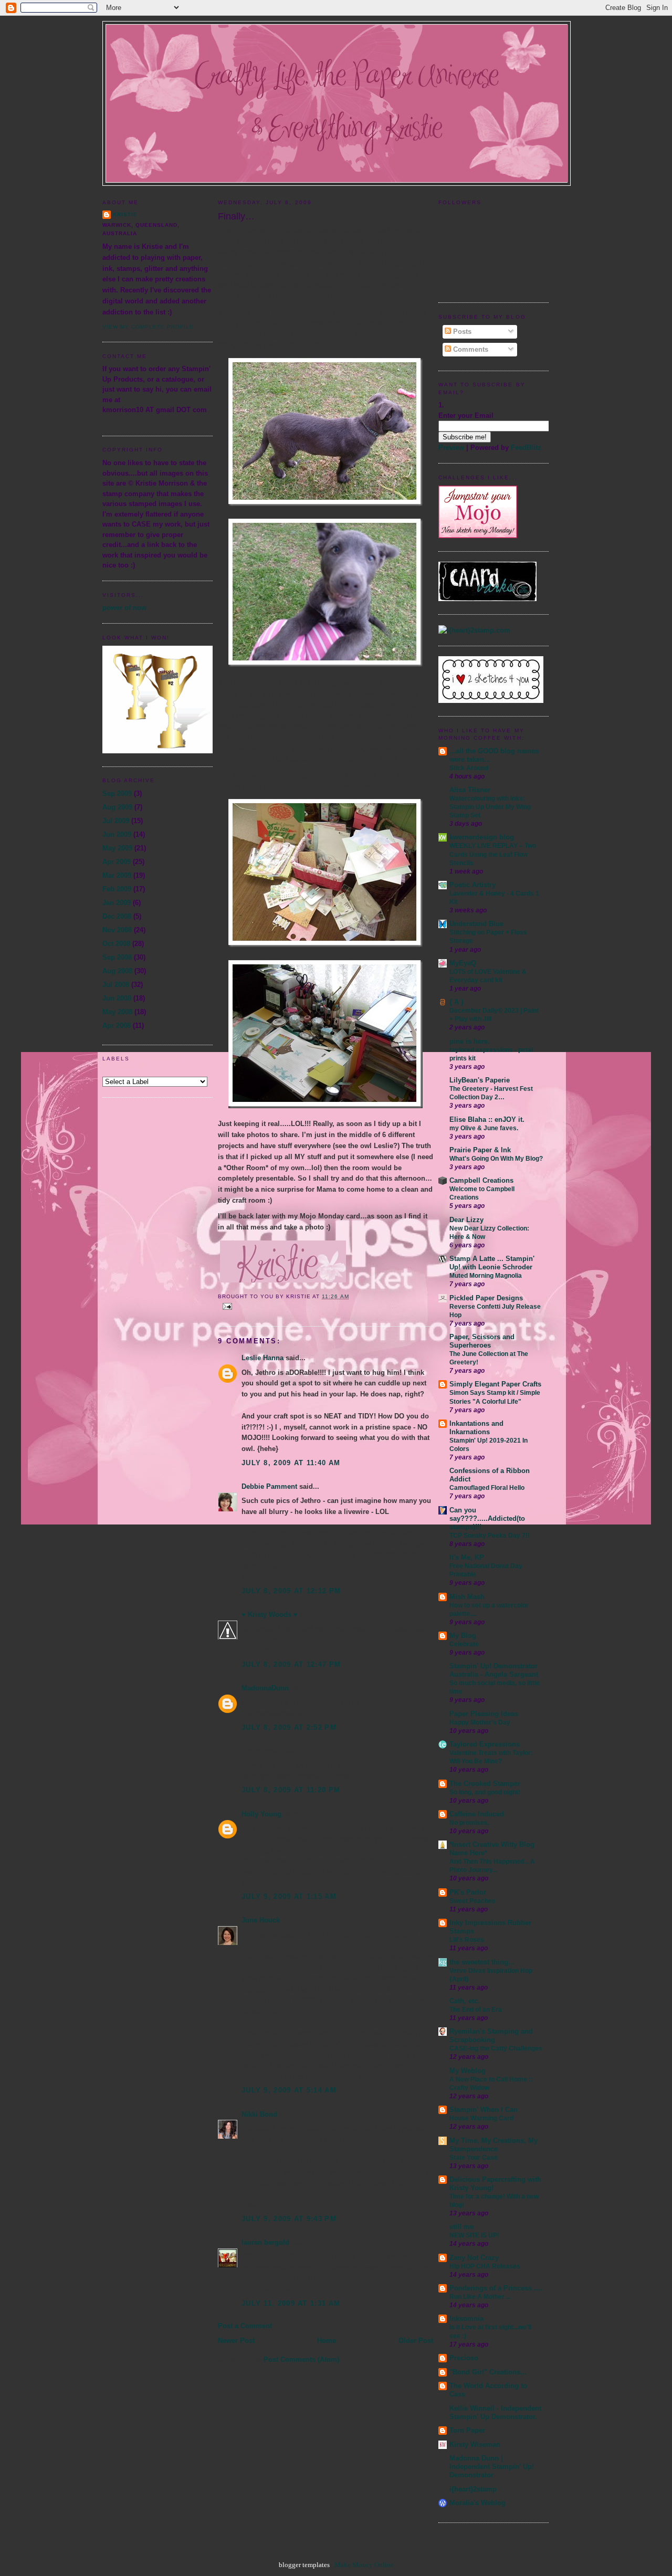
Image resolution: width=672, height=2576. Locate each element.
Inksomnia (466, 2319)
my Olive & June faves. (484, 1128)
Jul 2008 (116, 985)
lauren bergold (265, 2242)
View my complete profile (148, 327)
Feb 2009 (117, 889)
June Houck (261, 1920)
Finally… (236, 216)
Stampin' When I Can (484, 2110)
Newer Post (236, 2341)
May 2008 (117, 1012)
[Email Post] (226, 1306)
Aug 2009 (117, 807)
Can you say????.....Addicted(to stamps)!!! (487, 1518)
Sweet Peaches (472, 1901)
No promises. (469, 1823)
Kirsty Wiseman (475, 2444)
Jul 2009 (116, 821)
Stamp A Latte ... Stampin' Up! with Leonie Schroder (492, 1263)
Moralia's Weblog (477, 2503)
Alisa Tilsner (470, 790)
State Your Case (474, 2158)
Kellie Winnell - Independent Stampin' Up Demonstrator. (495, 2412)
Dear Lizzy (466, 1220)
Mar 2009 (117, 875)
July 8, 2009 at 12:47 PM (291, 1664)
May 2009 (117, 848)
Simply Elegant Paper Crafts (495, 1384)
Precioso (464, 2358)
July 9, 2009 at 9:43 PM (289, 2219)
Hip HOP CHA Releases (485, 2266)
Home (327, 2341)
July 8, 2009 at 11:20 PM (291, 1790)
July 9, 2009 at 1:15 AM (289, 1896)
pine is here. (470, 1041)
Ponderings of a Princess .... (496, 2288)
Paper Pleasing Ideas (484, 1714)
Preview (451, 448)
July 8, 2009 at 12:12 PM (291, 1591)
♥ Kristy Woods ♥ (270, 1615)
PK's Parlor (468, 1892)
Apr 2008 (117, 1026)
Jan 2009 (117, 903)
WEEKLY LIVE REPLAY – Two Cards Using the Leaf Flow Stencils (493, 854)
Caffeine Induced (477, 1814)
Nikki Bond (259, 2114)
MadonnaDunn (265, 1688)
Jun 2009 (117, 834)
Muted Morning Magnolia (486, 1276)
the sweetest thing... (482, 1962)
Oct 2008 (116, 944)
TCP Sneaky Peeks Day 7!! (490, 1536)
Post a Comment (245, 2326)
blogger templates (304, 2565)
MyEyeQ (463, 963)
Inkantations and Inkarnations (476, 1428)
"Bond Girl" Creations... (488, 2372)
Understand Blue (476, 924)
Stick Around (469, 768)
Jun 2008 (117, 998)
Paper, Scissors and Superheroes (482, 1341)
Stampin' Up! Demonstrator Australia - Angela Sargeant (494, 1670)
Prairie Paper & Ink (480, 1150)
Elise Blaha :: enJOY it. (487, 1119)
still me (461, 2227)
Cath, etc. (465, 2001)
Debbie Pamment (269, 1486)
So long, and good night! (485, 1792)
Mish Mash (467, 1597)
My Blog (463, 1636)
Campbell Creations (481, 1180)
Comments (470, 349)
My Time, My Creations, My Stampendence (493, 2145)
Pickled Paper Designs (486, 1298)
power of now (124, 608)
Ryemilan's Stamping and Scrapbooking (491, 2036)
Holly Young (261, 1814)
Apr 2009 (117, 862)
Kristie (125, 214)
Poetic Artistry (472, 885)
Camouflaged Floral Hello (487, 1488)
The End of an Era (476, 2010)
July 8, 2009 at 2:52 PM (289, 1727)
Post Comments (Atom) (301, 2359)
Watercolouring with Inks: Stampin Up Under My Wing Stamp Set (490, 807)
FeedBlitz (526, 448)
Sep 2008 (117, 957)
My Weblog (468, 2071)
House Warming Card (481, 2118)
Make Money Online (364, 2565)
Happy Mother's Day (480, 1722)
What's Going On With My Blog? (496, 1159)
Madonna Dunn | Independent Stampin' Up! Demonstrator (492, 2467)
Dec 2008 (117, 916)
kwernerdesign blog (482, 837)
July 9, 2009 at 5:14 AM (289, 2090)
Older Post (416, 2341)
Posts (461, 332)
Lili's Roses (467, 1940)
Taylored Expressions (485, 1744)
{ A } (456, 1002)
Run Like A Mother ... (480, 2297)
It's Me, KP (467, 1557)
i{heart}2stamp (473, 2489)
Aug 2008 (117, 971)
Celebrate (464, 1644)
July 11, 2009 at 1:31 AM (291, 2303)
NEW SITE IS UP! (474, 2235)
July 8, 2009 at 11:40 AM (291, 1463)
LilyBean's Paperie (480, 1080)
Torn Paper (467, 2430)
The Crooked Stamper (485, 1784)
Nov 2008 (117, 930)
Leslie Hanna (262, 1358)
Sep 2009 (117, 793)
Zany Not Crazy (474, 2258)
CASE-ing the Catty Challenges (496, 2048)
